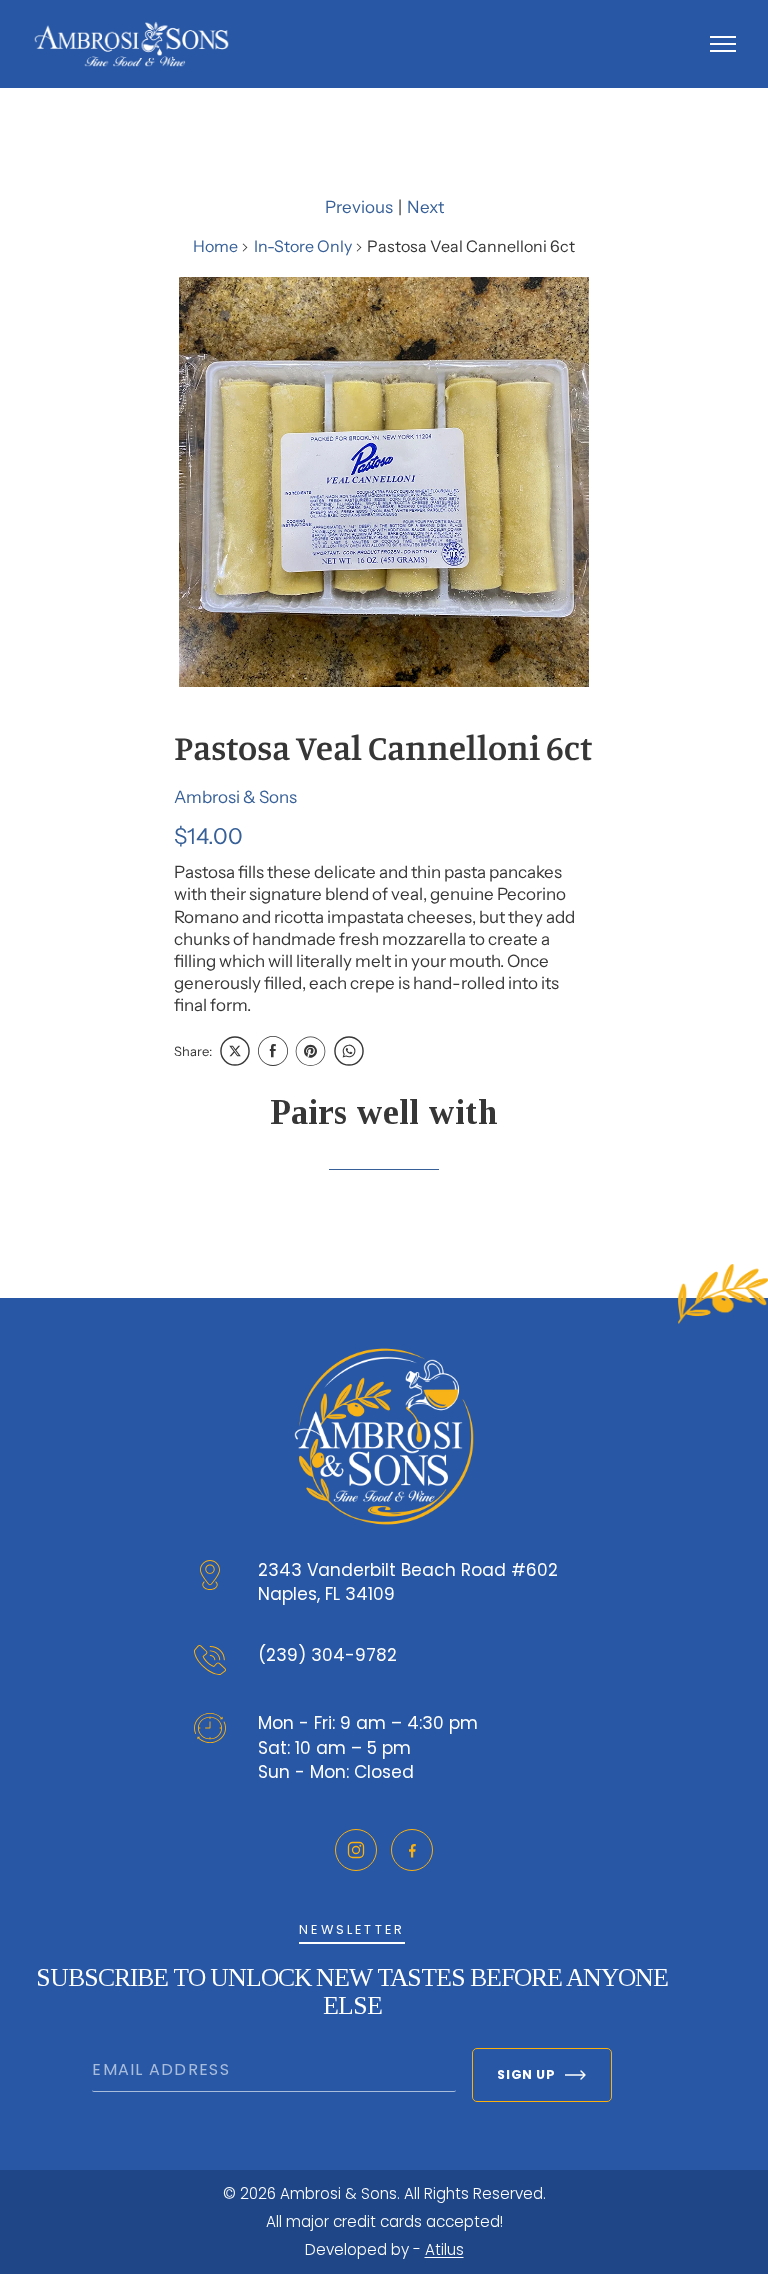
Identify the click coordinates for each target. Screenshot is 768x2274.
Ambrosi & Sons (235, 797)
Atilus (444, 2249)
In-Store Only (303, 246)
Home (215, 246)
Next (425, 207)
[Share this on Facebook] (273, 1051)
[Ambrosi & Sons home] (131, 44)
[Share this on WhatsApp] (349, 1051)
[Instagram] (356, 1850)
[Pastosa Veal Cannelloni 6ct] (384, 482)
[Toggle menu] (723, 44)
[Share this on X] (235, 1051)
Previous (359, 207)
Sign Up (526, 2074)
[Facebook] (412, 1850)
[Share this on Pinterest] (311, 1051)
